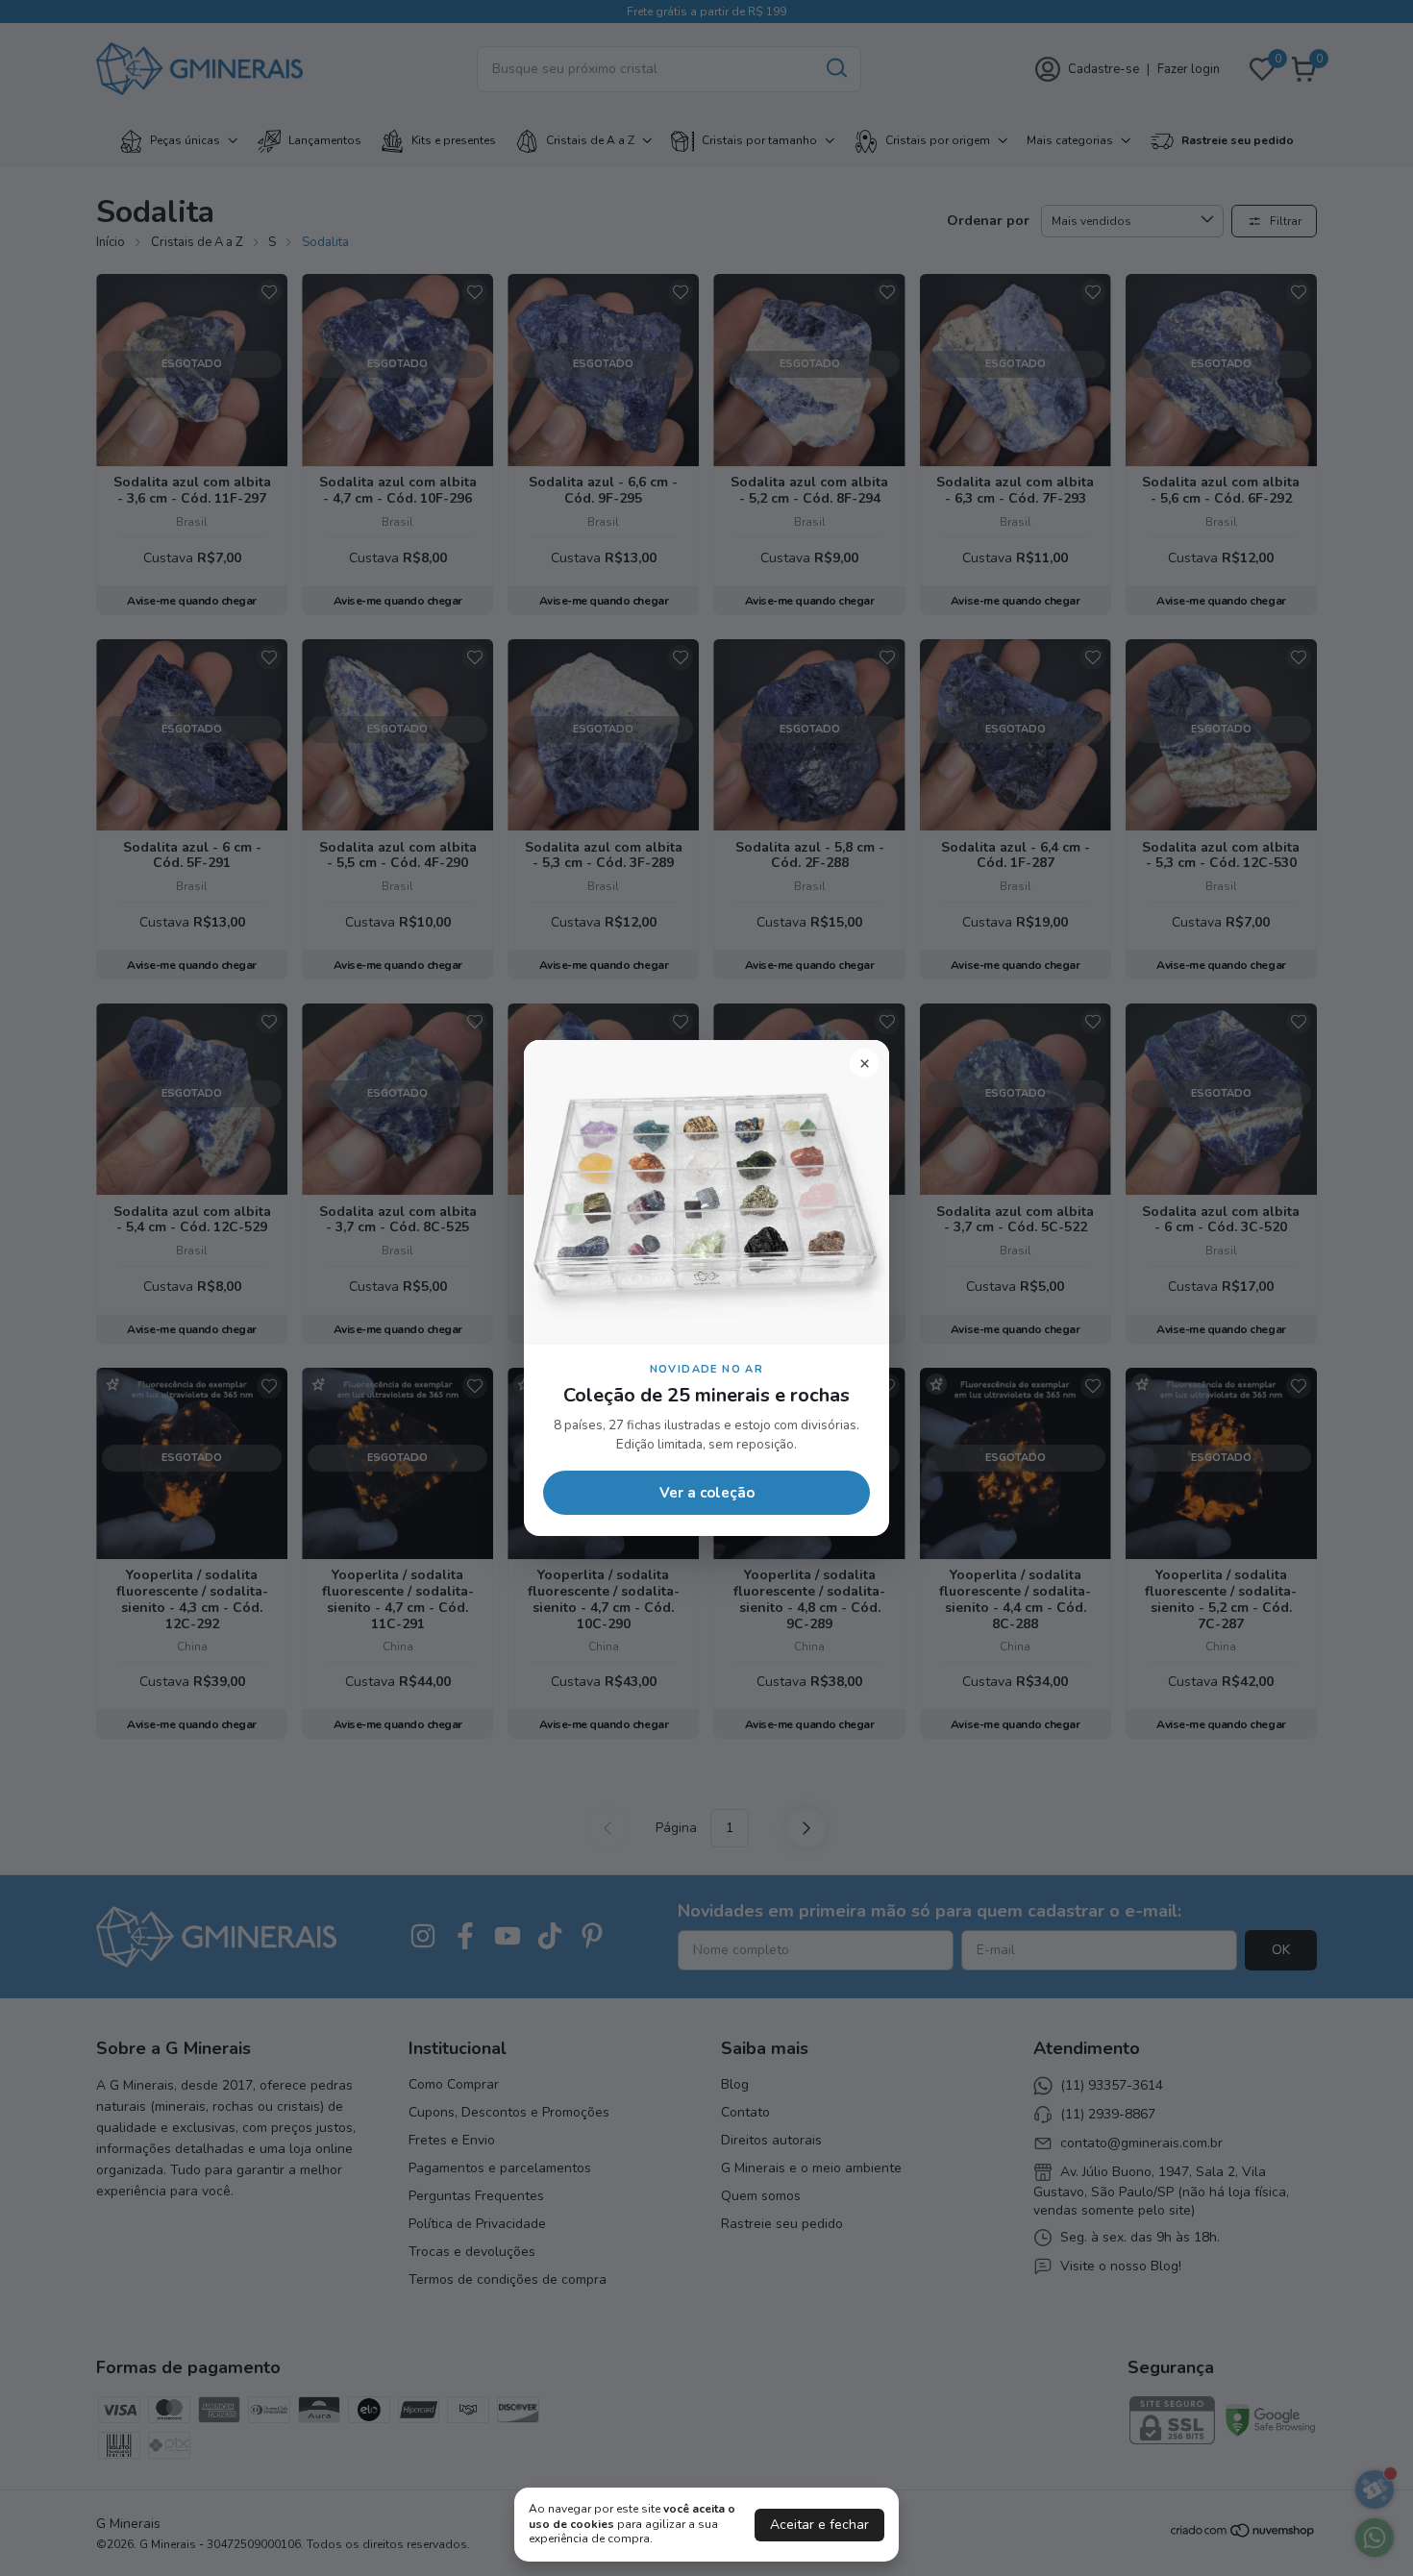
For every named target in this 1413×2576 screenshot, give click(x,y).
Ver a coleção (707, 1493)
